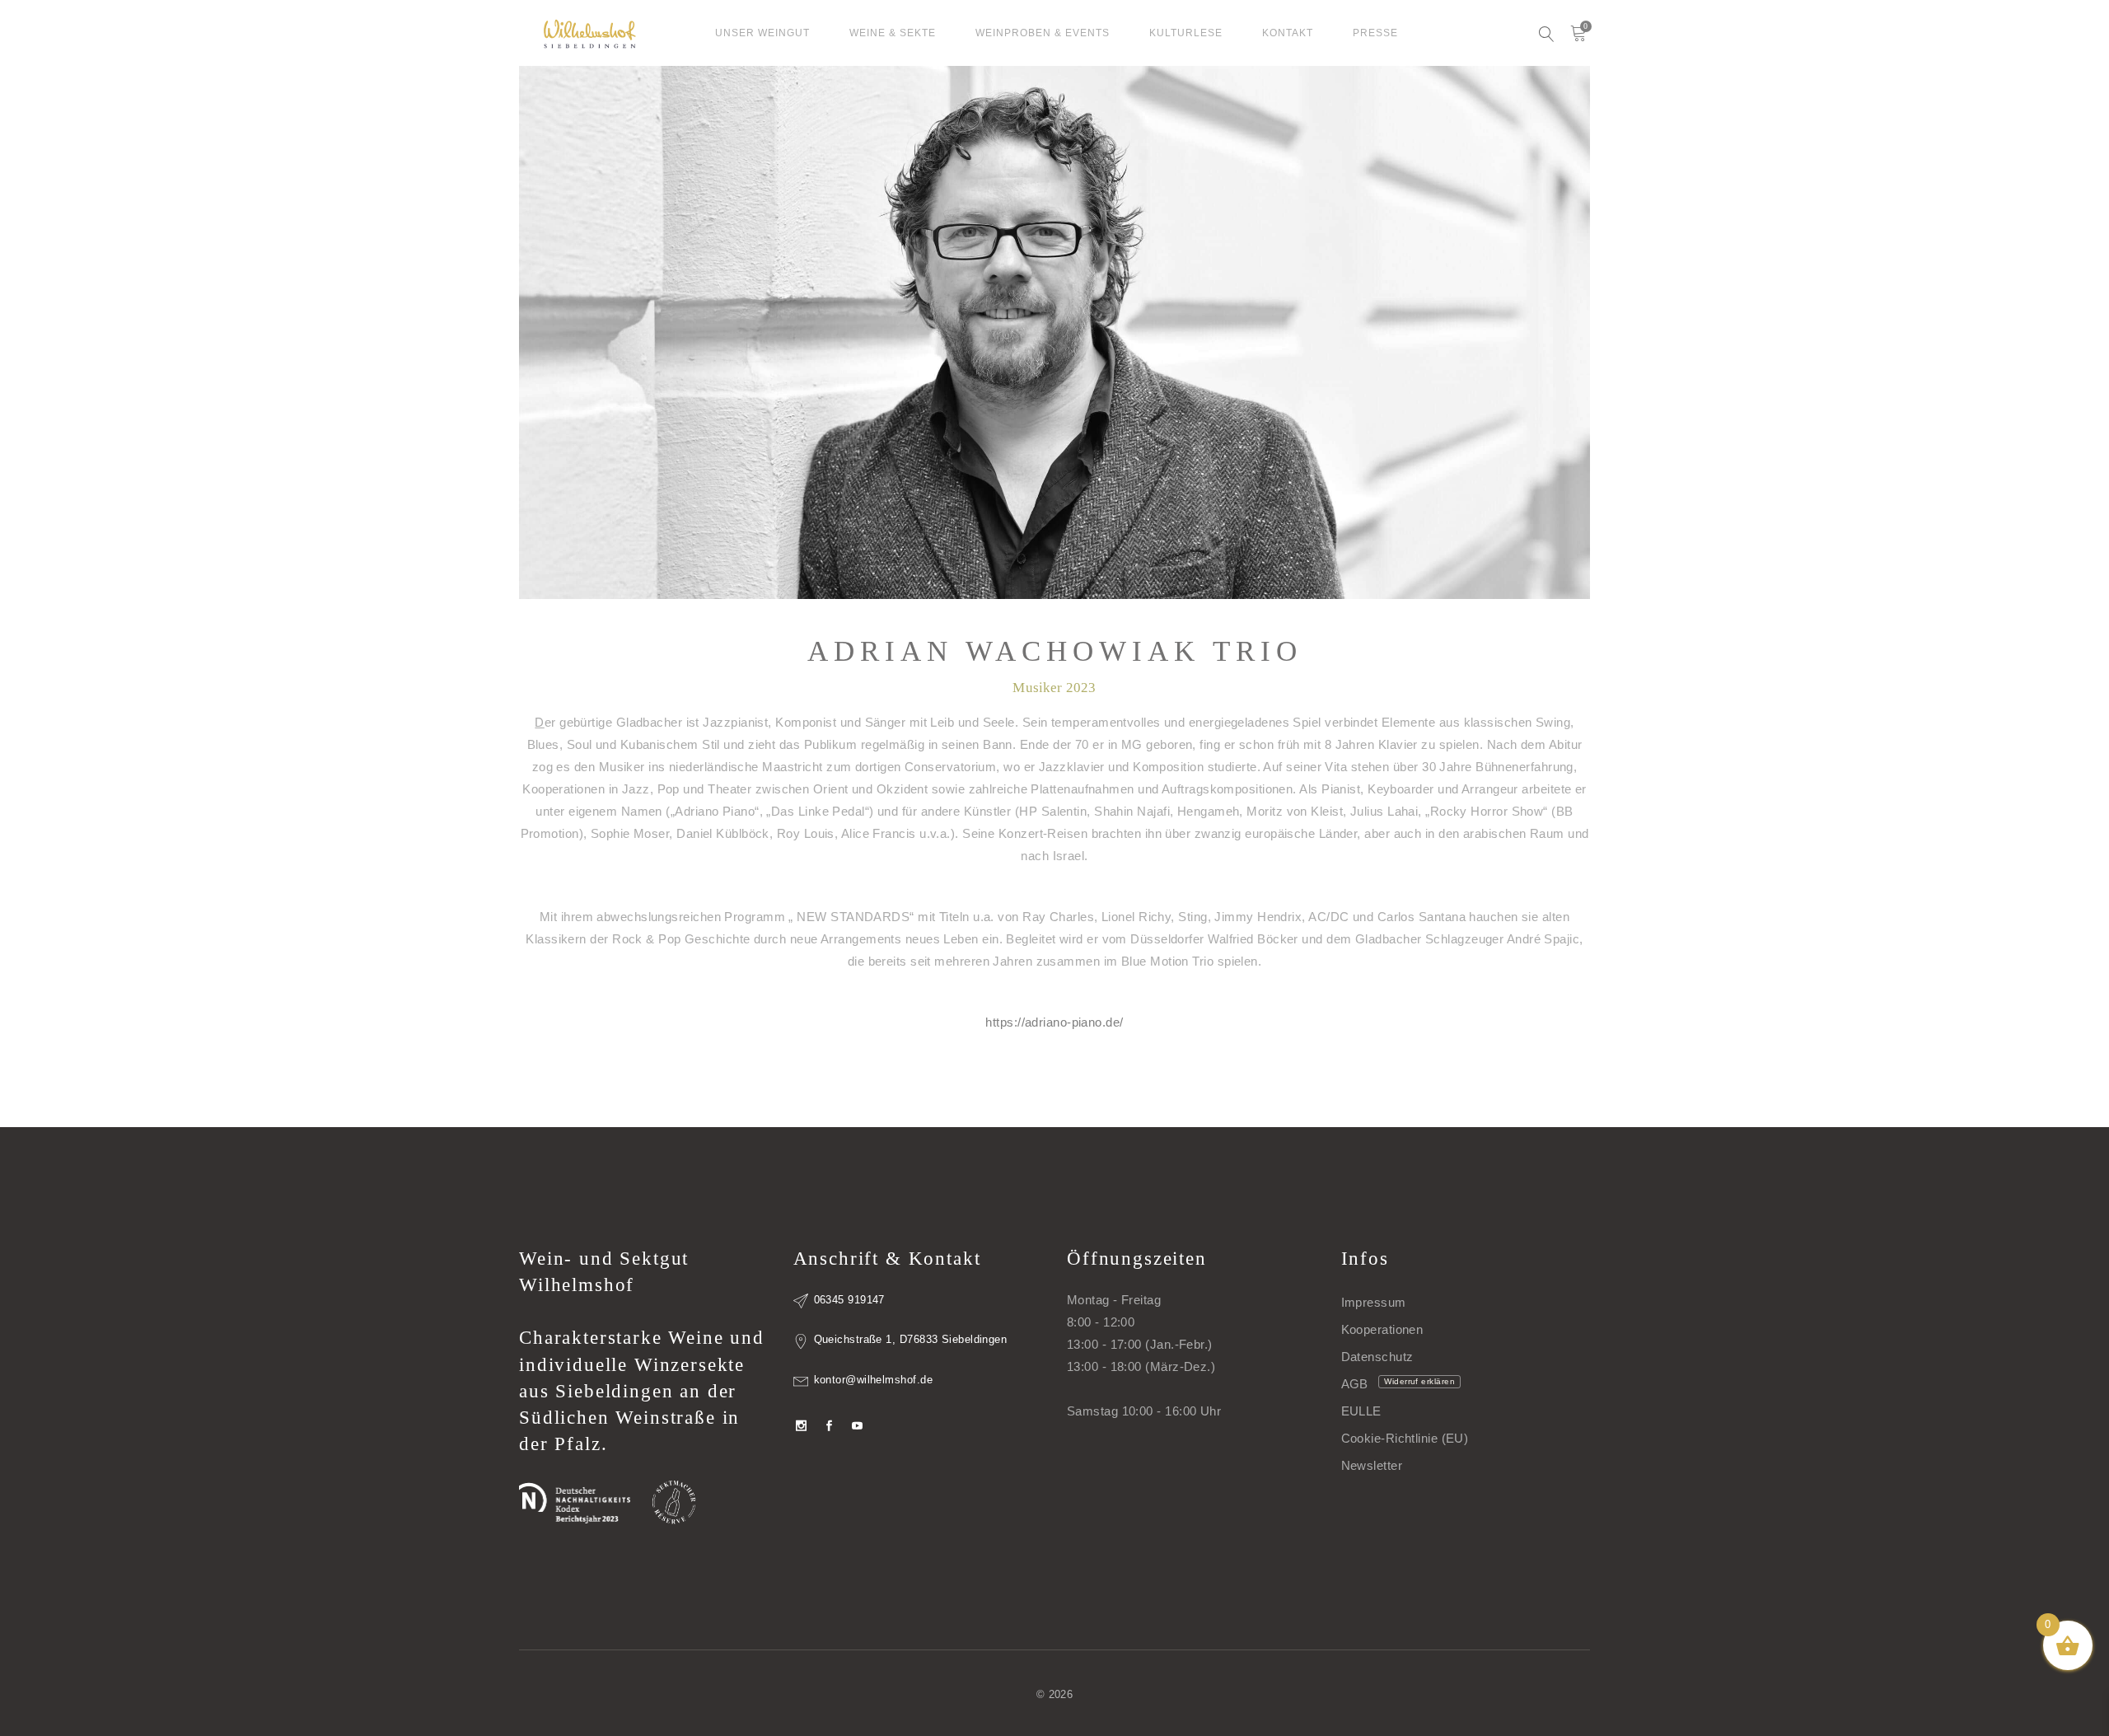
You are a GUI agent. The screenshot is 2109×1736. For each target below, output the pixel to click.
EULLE (1361, 1411)
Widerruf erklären (1419, 1381)
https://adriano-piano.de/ (1054, 1022)
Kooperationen (1382, 1329)
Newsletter (1372, 1465)
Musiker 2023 (1054, 688)
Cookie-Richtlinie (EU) (1405, 1438)
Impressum (1374, 1302)
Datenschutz (1377, 1357)
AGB (1355, 1384)
